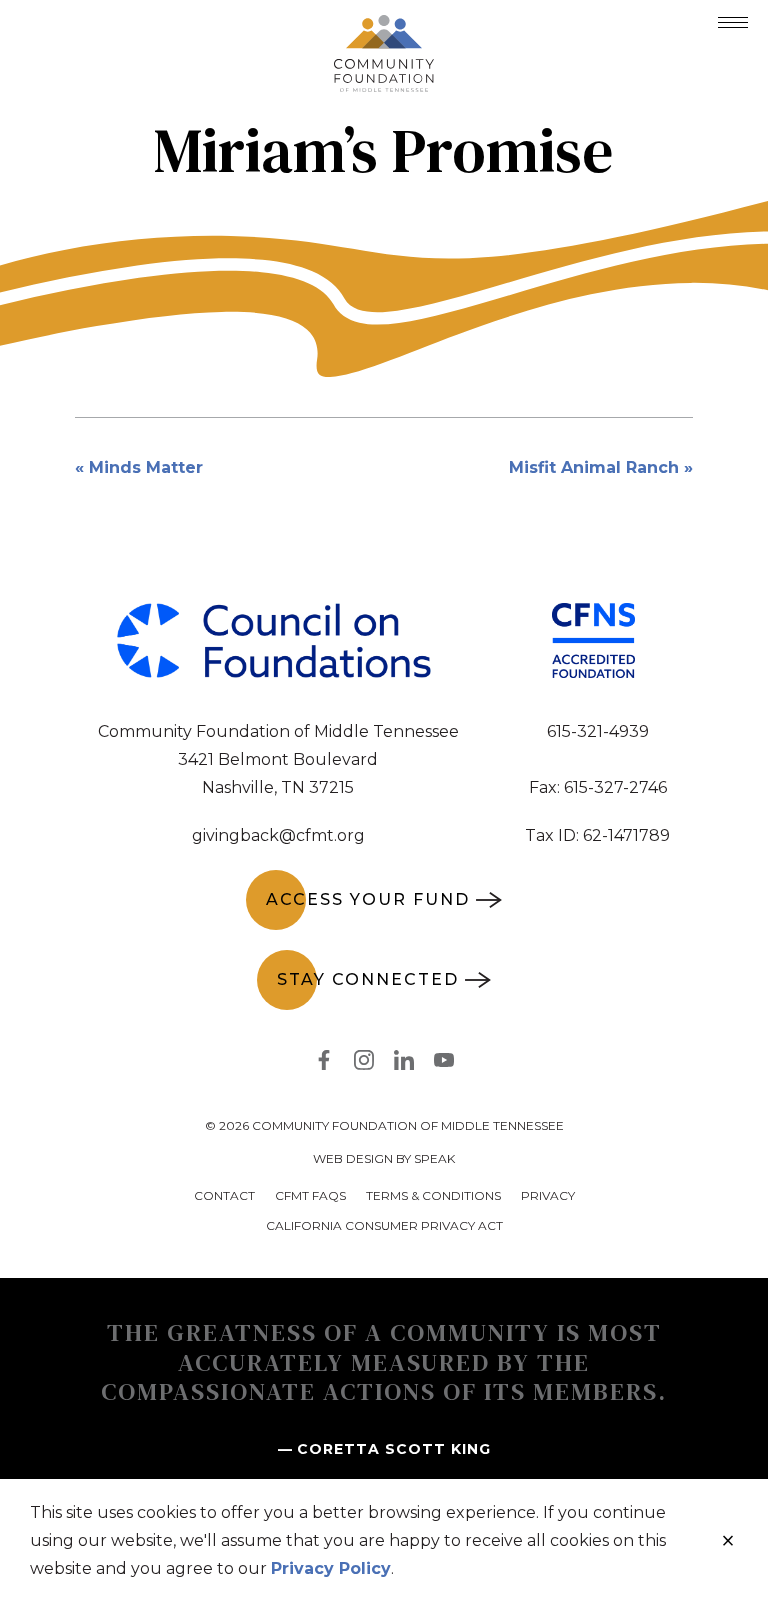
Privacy (548, 1195)
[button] (733, 22)
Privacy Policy (331, 1568)
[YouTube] (444, 1064)
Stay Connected (368, 979)
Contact (224, 1195)
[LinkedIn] (404, 1064)
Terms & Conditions (433, 1195)
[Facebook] (324, 1064)
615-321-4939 (598, 731)
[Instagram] (364, 1064)
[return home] (384, 27)
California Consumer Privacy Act (384, 1225)
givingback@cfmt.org (278, 835)
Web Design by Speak (384, 1158)
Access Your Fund (368, 899)
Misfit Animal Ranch (594, 467)
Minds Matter (146, 467)
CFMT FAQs (310, 1195)
